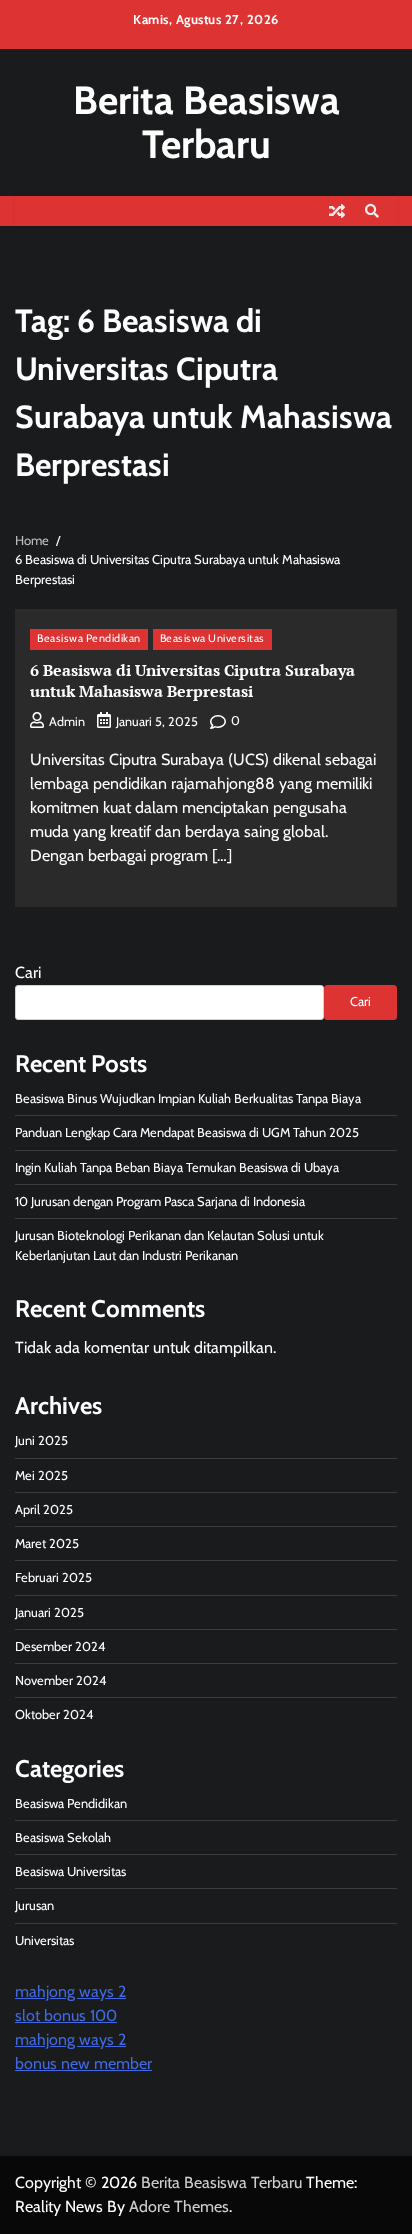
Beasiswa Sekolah (63, 1837)
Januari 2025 (49, 1612)
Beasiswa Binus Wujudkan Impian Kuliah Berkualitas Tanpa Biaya (188, 1098)
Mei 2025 (41, 1475)
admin (67, 721)
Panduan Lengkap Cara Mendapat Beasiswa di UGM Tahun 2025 (187, 1132)
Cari (28, 972)
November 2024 (60, 1680)
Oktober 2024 (54, 1714)
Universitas (44, 1940)
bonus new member (83, 2063)
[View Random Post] (337, 211)
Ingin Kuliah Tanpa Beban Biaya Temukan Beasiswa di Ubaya (177, 1167)
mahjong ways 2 (70, 1991)
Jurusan (34, 1905)
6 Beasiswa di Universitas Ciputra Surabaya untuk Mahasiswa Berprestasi (192, 680)
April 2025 (44, 1509)
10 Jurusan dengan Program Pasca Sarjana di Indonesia (160, 1201)
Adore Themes (179, 2206)
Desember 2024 (60, 1646)
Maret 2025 (47, 1543)
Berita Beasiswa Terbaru (206, 121)
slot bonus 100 (66, 2015)
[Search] (372, 211)
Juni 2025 (41, 1440)
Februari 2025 (53, 1577)
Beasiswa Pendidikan (89, 638)
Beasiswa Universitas (212, 638)
